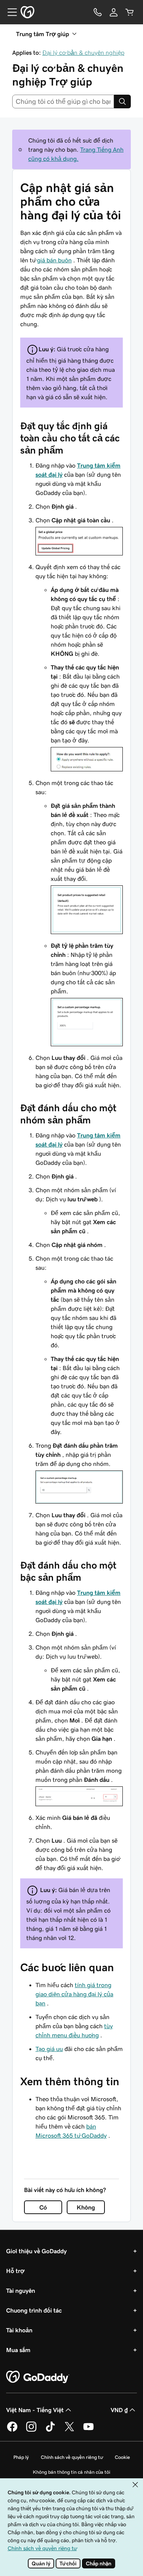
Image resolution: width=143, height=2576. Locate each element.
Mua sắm (18, 2350)
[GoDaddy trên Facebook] (12, 2430)
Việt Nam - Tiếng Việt (35, 2410)
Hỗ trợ (15, 2271)
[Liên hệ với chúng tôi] (98, 12)
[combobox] (63, 102)
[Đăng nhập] (114, 12)
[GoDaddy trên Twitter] (69, 2430)
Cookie (122, 2457)
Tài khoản (19, 2330)
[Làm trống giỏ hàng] (130, 12)
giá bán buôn (54, 260)
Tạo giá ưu (49, 2049)
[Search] (122, 102)
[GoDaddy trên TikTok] (50, 2430)
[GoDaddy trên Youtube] (88, 2430)
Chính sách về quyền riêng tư (72, 2457)
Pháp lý (21, 2457)
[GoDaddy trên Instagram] (31, 2430)
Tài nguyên (21, 2290)
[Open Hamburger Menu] (9, 12)
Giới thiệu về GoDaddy (36, 2251)
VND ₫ (119, 2410)
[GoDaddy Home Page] (38, 2377)
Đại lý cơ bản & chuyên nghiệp (83, 52)
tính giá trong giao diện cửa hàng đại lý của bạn (74, 1994)
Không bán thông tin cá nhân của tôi (71, 2472)
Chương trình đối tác (34, 2310)
